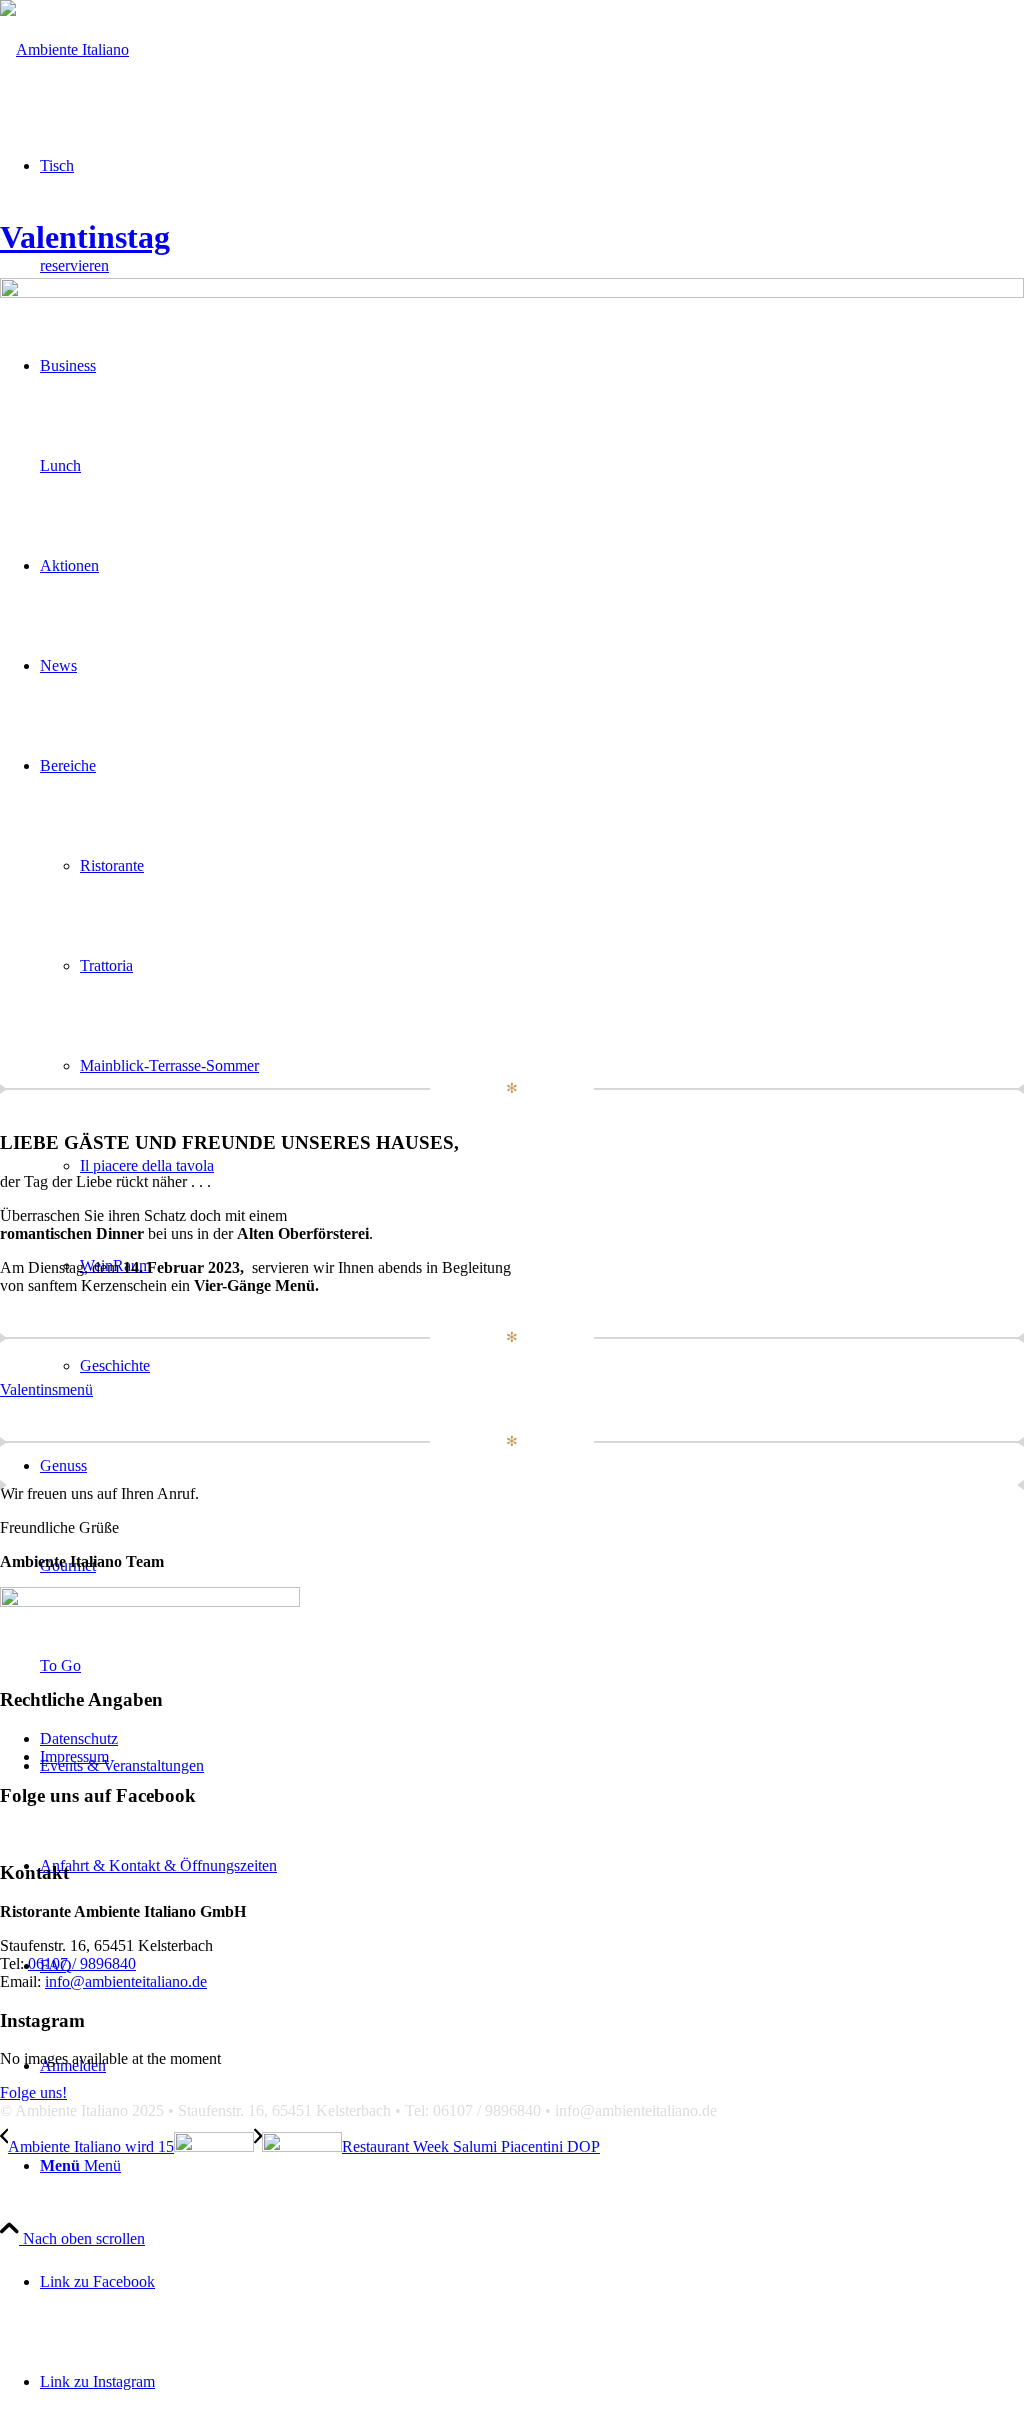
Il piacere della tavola (147, 1165)
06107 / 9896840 (82, 1963)
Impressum (74, 1756)
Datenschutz (79, 1738)
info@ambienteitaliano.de (126, 1981)
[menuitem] (532, 2166)
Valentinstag (85, 237)
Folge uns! (33, 2092)
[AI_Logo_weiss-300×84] (64, 49)
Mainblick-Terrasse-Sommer (169, 1065)
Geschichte (115, 1365)
